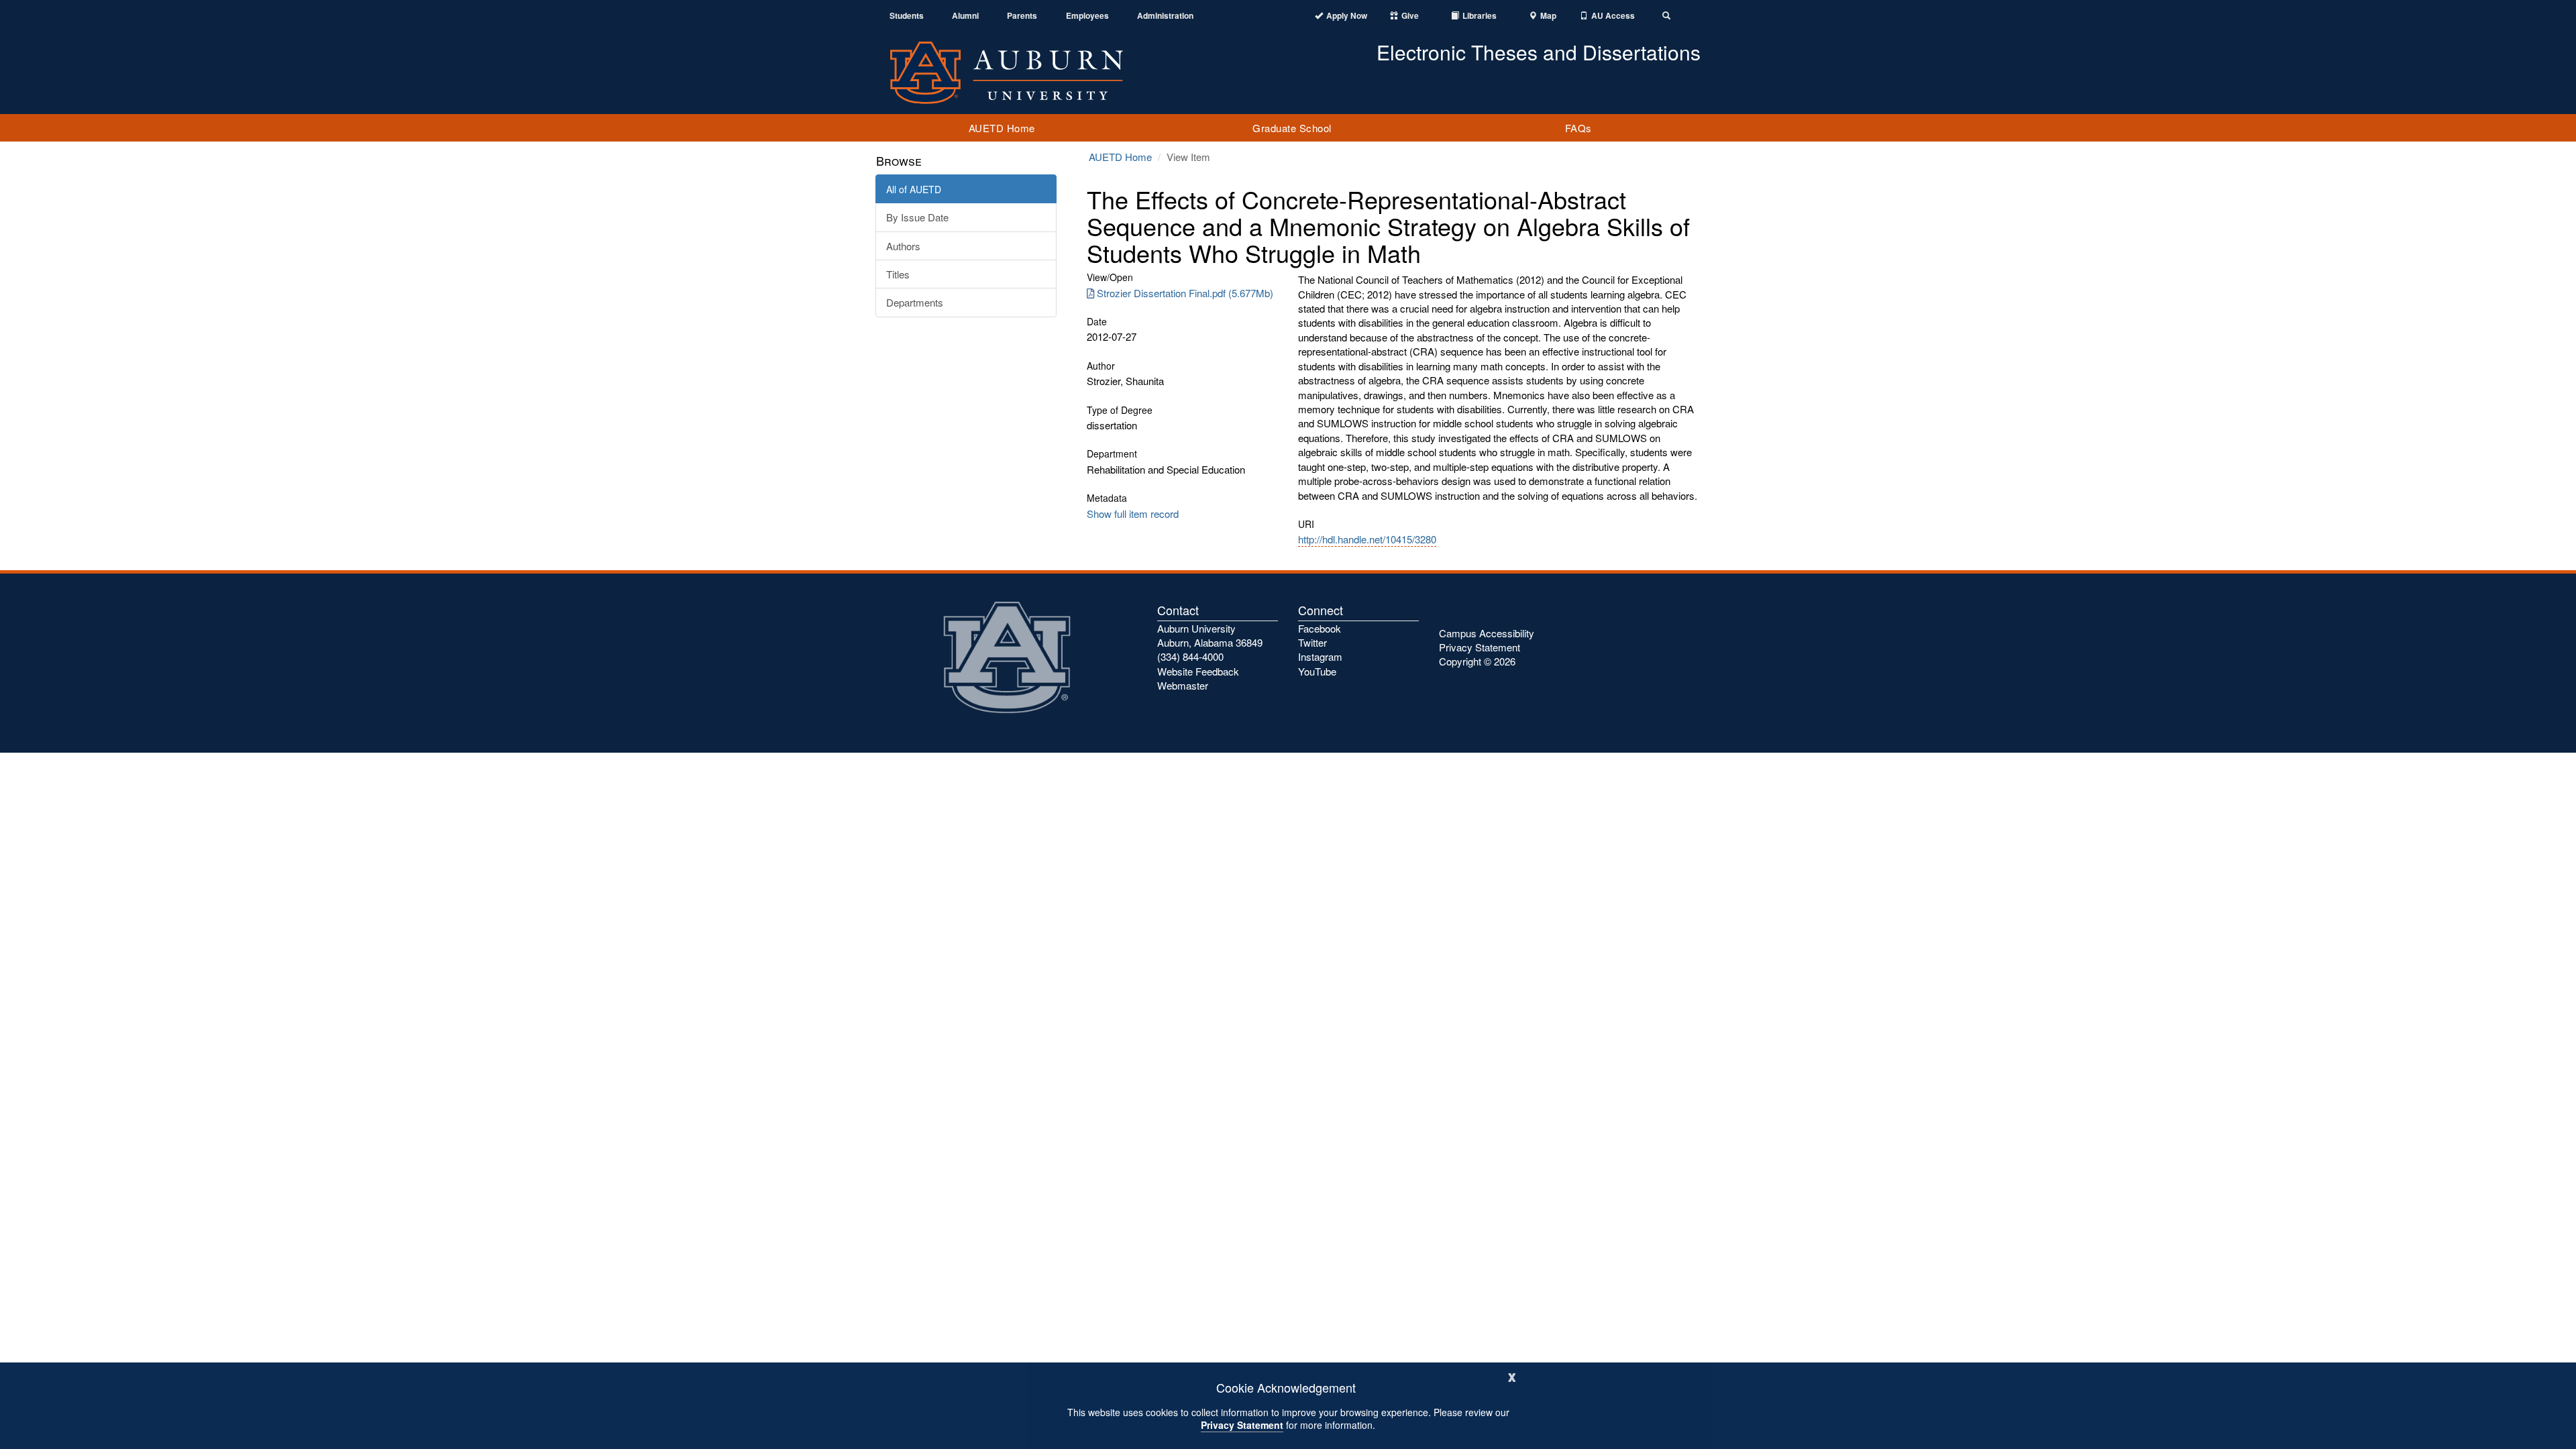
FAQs (1578, 128)
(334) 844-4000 (1190, 656)
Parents (1022, 16)
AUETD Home (1002, 128)
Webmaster (1183, 685)
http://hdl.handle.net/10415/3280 (1367, 539)
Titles (898, 274)
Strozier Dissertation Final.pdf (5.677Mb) (1185, 293)
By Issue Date (917, 217)
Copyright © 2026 (1477, 661)
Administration (1165, 16)
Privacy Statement (1242, 1425)
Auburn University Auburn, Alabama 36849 (1210, 635)
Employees (1087, 16)
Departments (915, 302)
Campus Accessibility (1487, 633)
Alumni (965, 16)
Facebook (1320, 628)
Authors (903, 246)
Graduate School (1292, 128)
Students (907, 16)
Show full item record (1133, 514)
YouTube (1317, 671)
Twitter (1312, 642)
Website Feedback (1198, 671)
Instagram (1320, 656)
